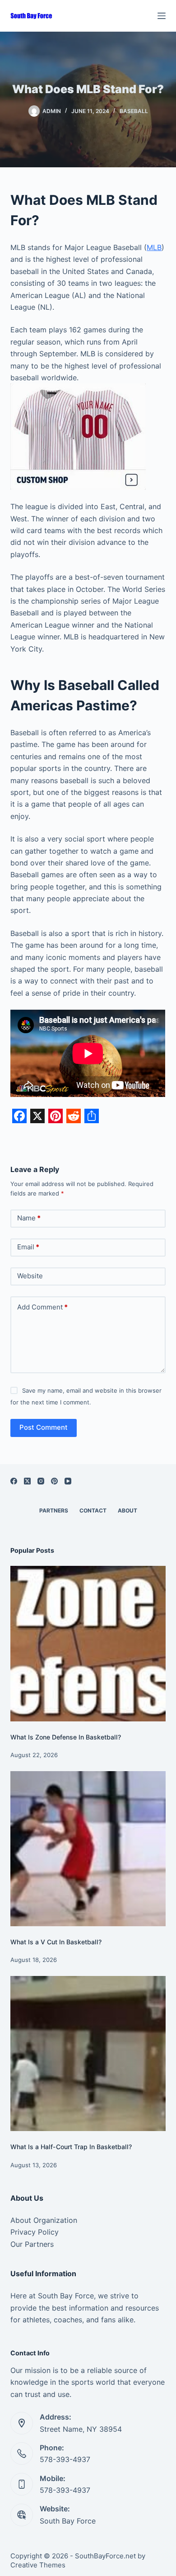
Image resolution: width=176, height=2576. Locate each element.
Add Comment (42, 1307)
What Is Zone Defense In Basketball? (66, 1737)
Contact (93, 1510)
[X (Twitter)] (27, 1481)
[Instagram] (41, 1481)
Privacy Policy (35, 2232)
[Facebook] (14, 1481)
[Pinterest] (54, 1481)
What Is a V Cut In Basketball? (56, 1942)
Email (28, 1247)
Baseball (134, 111)
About (127, 1510)
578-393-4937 (65, 2459)
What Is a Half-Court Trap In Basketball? (71, 2147)
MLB (154, 247)
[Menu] (162, 16)
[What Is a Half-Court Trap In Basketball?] (88, 2054)
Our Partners (32, 2244)
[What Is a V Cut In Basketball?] (88, 1849)
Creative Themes (38, 2565)
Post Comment (44, 1427)
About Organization (44, 2220)
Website (30, 1276)
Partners (54, 1510)
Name (29, 1218)
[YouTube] (68, 1481)
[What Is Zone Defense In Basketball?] (88, 1643)
